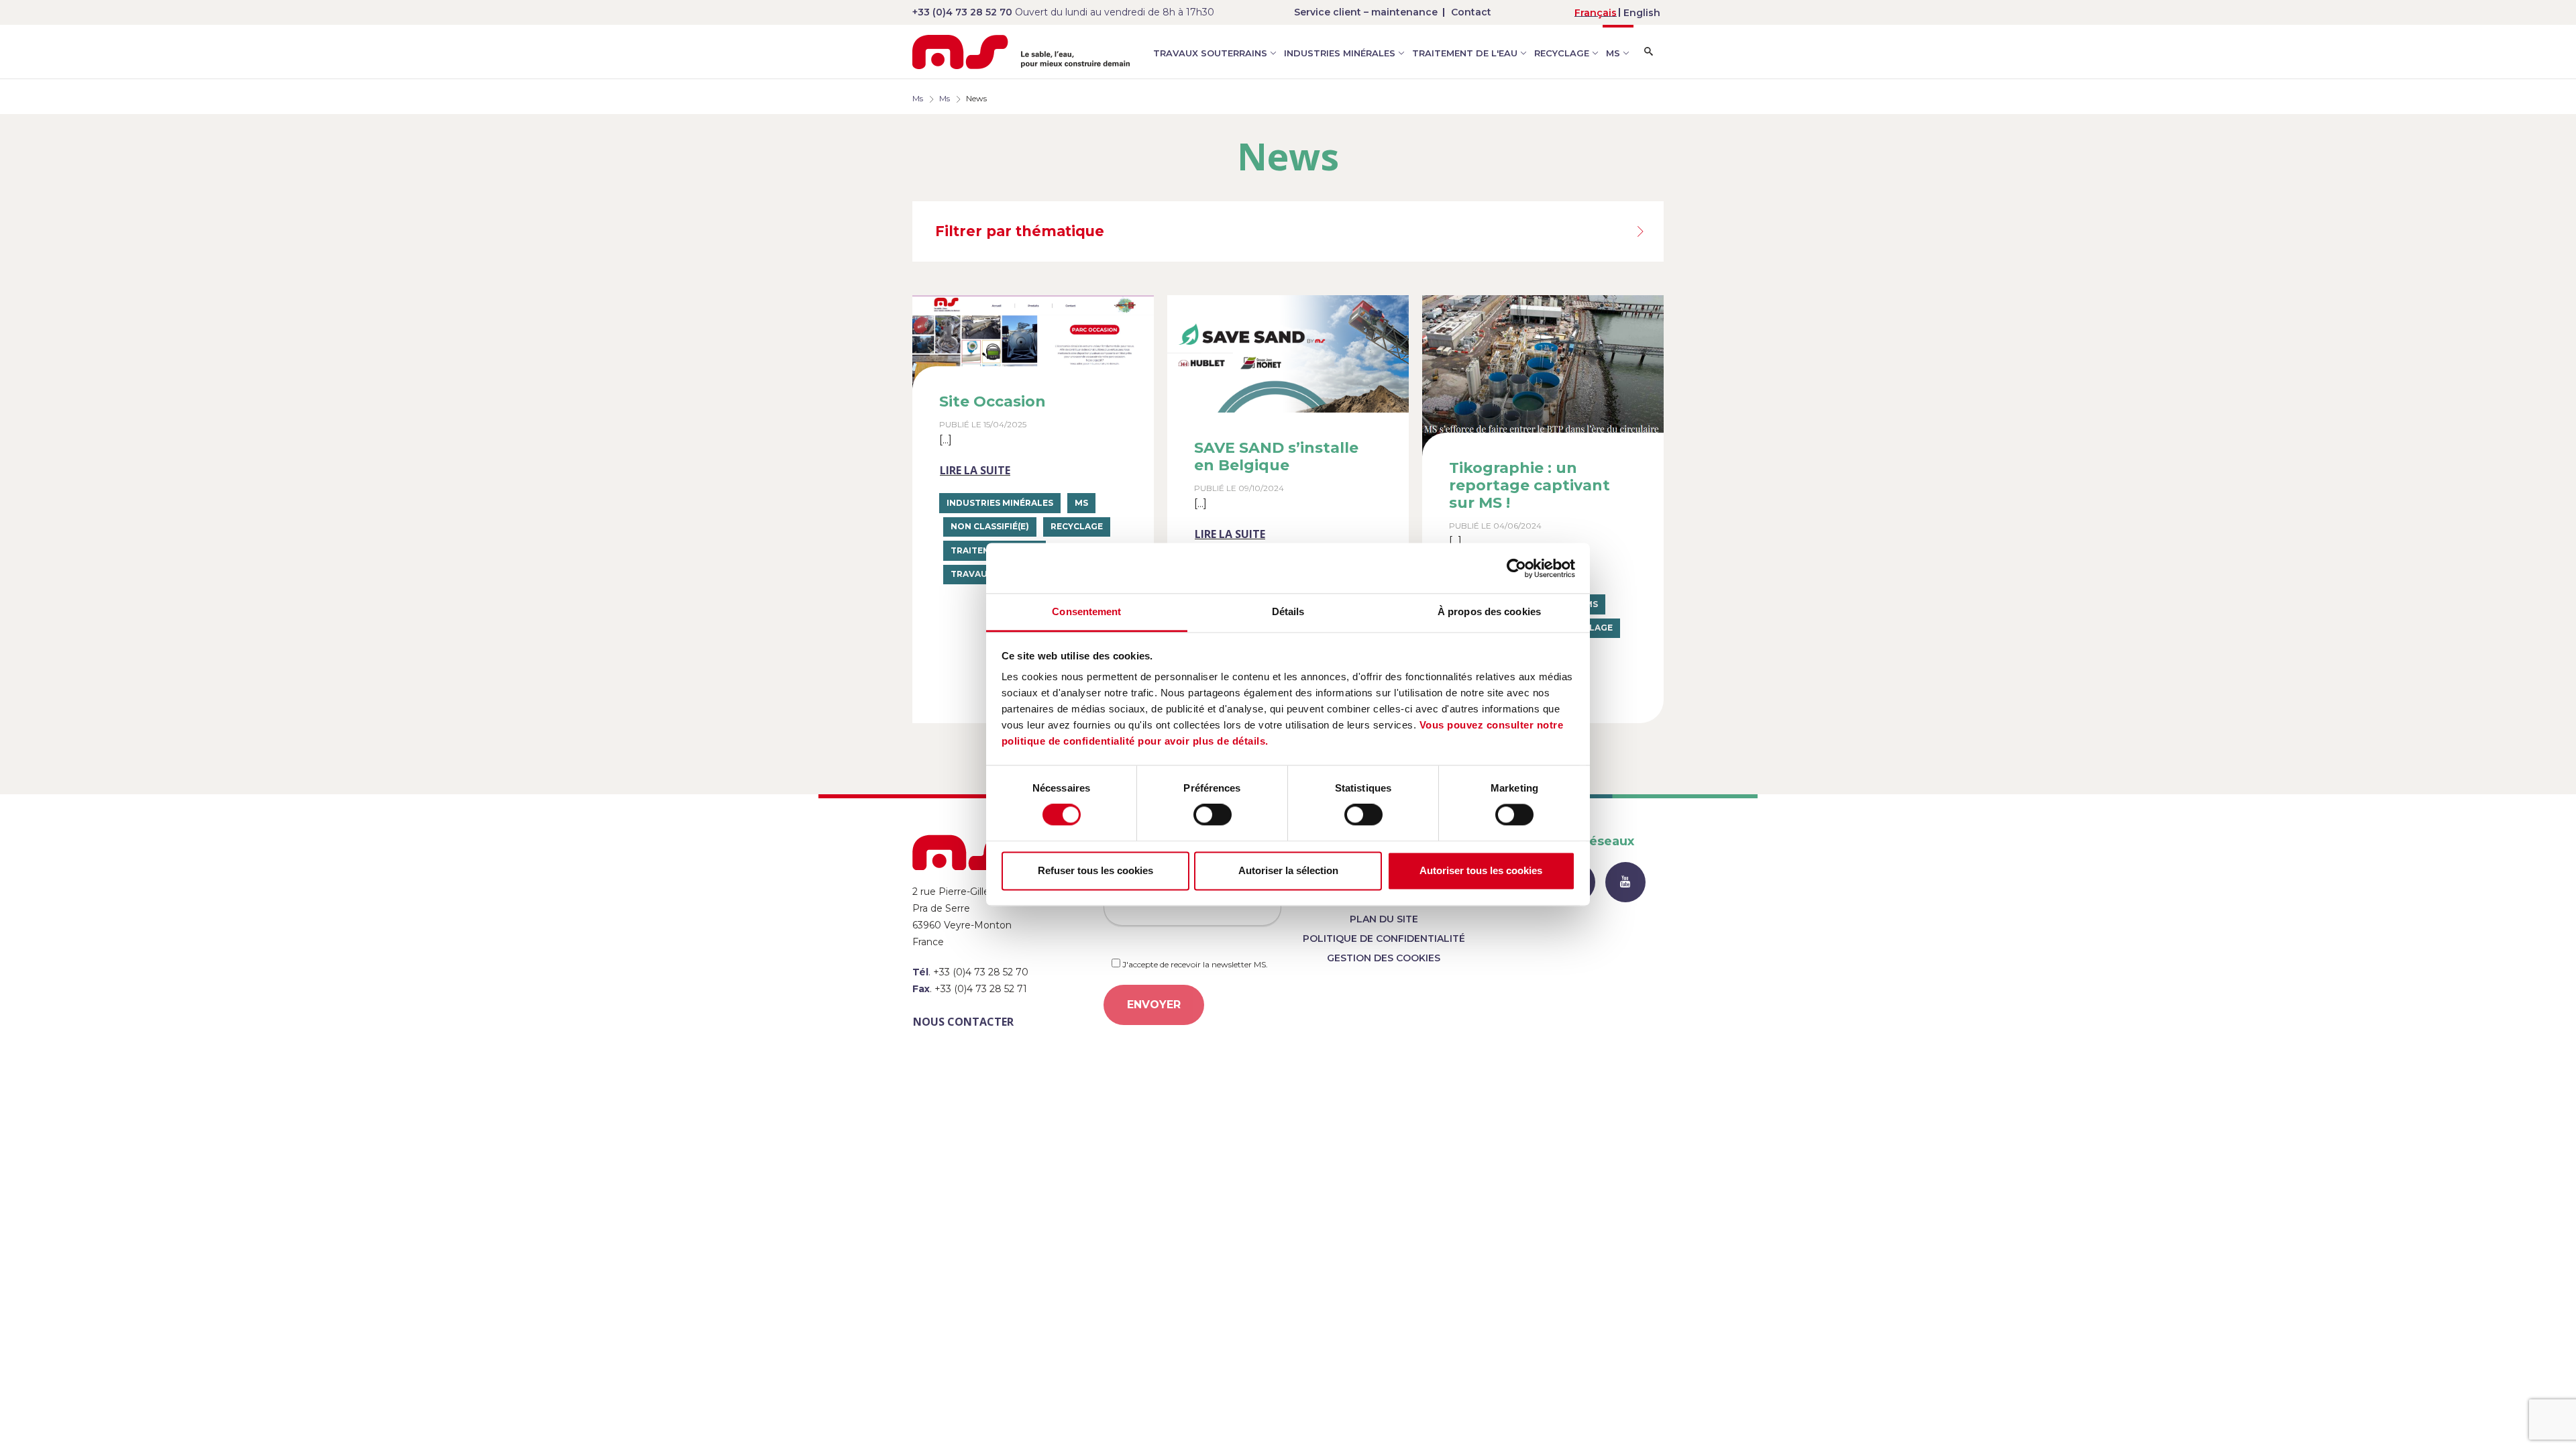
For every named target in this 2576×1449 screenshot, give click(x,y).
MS (1613, 53)
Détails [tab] (1288, 611)
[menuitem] (1596, 12)
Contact (1471, 12)
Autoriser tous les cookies (1481, 870)
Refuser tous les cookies (1095, 870)
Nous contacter (963, 1022)
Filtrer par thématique (1020, 231)
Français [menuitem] (1596, 13)
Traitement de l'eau (1465, 53)
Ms (918, 98)
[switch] (1213, 815)
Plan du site (1384, 919)
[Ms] (1021, 52)
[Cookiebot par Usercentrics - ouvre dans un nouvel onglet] (1516, 568)
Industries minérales (1340, 53)
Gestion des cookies (1384, 958)
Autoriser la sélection (1288, 870)
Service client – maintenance (1366, 12)
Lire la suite (975, 470)
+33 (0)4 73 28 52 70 (962, 12)
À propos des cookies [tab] (1489, 611)
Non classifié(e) (990, 526)
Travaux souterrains (1210, 53)
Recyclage (1562, 53)
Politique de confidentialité (1384, 938)
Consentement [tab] (1086, 611)
